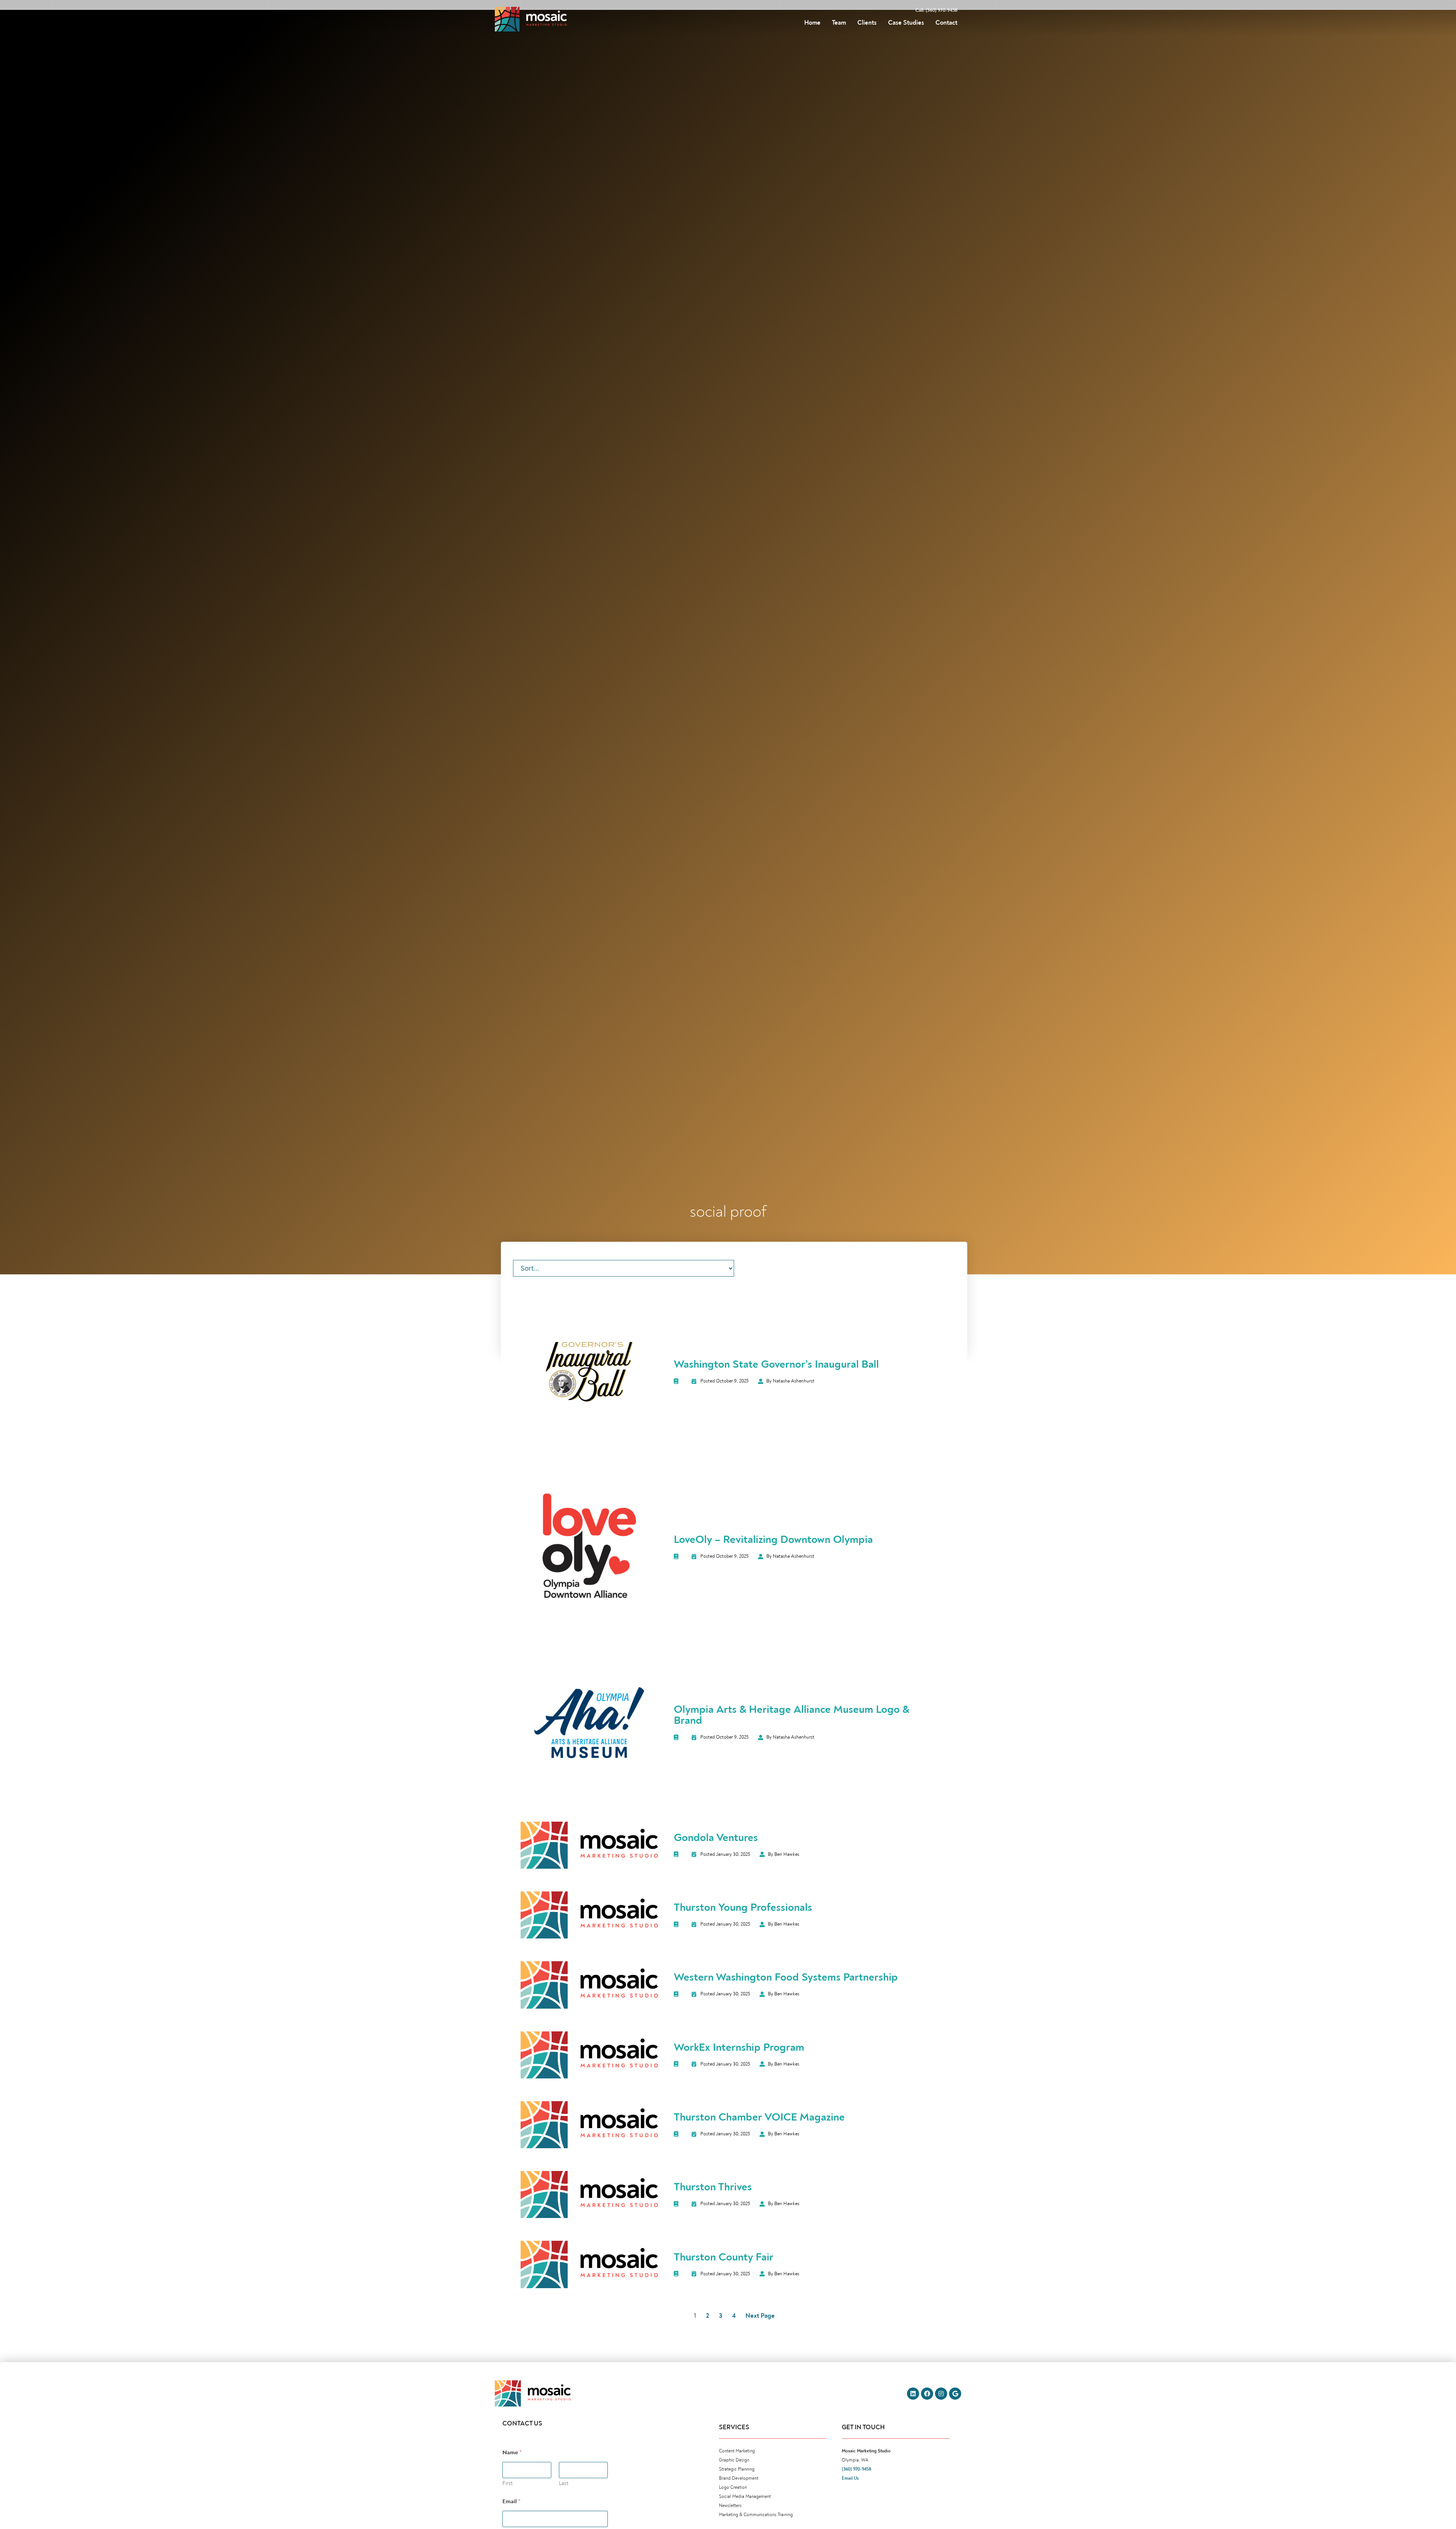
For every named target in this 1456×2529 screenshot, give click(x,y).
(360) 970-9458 (857, 2469)
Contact (946, 23)
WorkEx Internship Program (739, 2047)
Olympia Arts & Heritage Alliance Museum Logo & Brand (792, 1715)
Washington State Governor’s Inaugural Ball (776, 1364)
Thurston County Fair (724, 2257)
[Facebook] (927, 2394)
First (508, 2483)
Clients (867, 23)
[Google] (955, 2394)
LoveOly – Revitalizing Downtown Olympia (773, 1539)
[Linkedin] (913, 2394)
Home (812, 23)
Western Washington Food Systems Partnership (786, 1977)
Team (839, 23)
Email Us (850, 2478)
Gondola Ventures (716, 1838)
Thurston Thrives (713, 2187)
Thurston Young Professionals (743, 1907)
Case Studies (906, 23)
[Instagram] (941, 2394)
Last (564, 2483)
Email (511, 2502)
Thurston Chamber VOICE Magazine (759, 2117)
